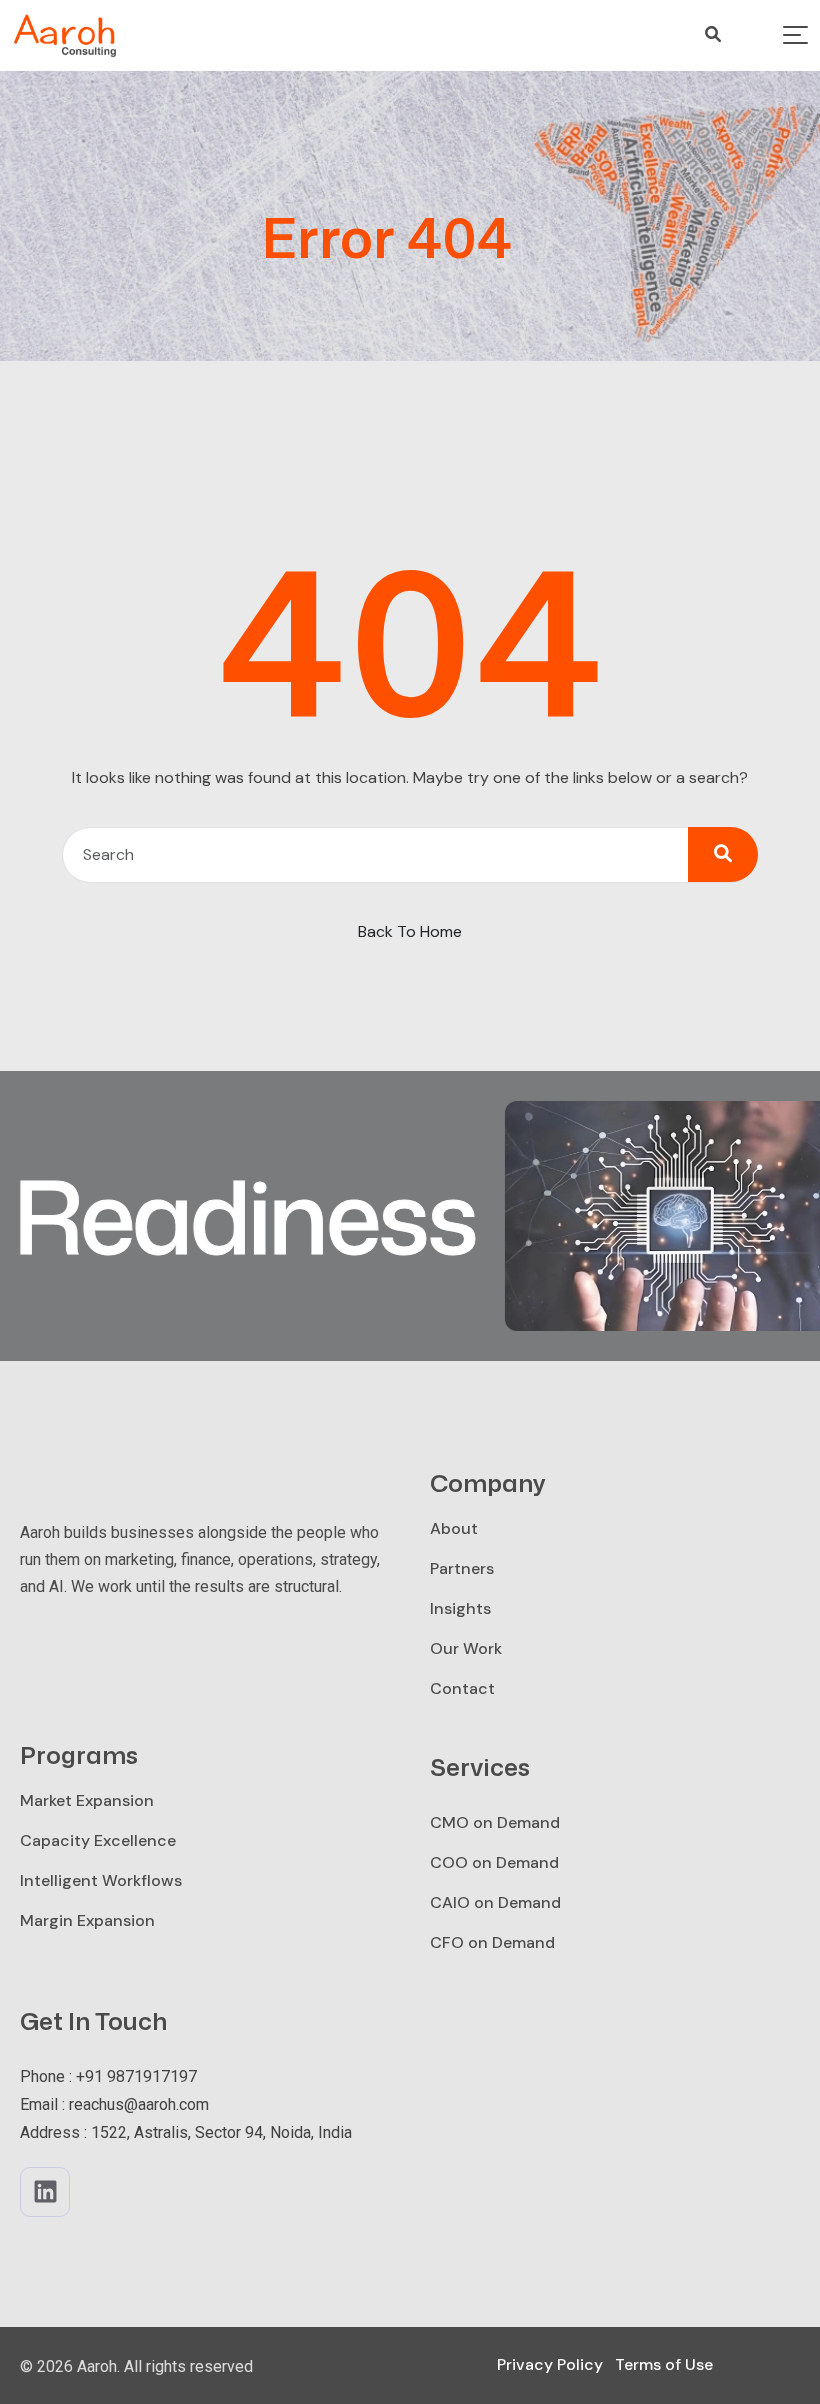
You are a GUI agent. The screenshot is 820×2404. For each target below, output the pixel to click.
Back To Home (410, 931)
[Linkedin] (45, 2192)
